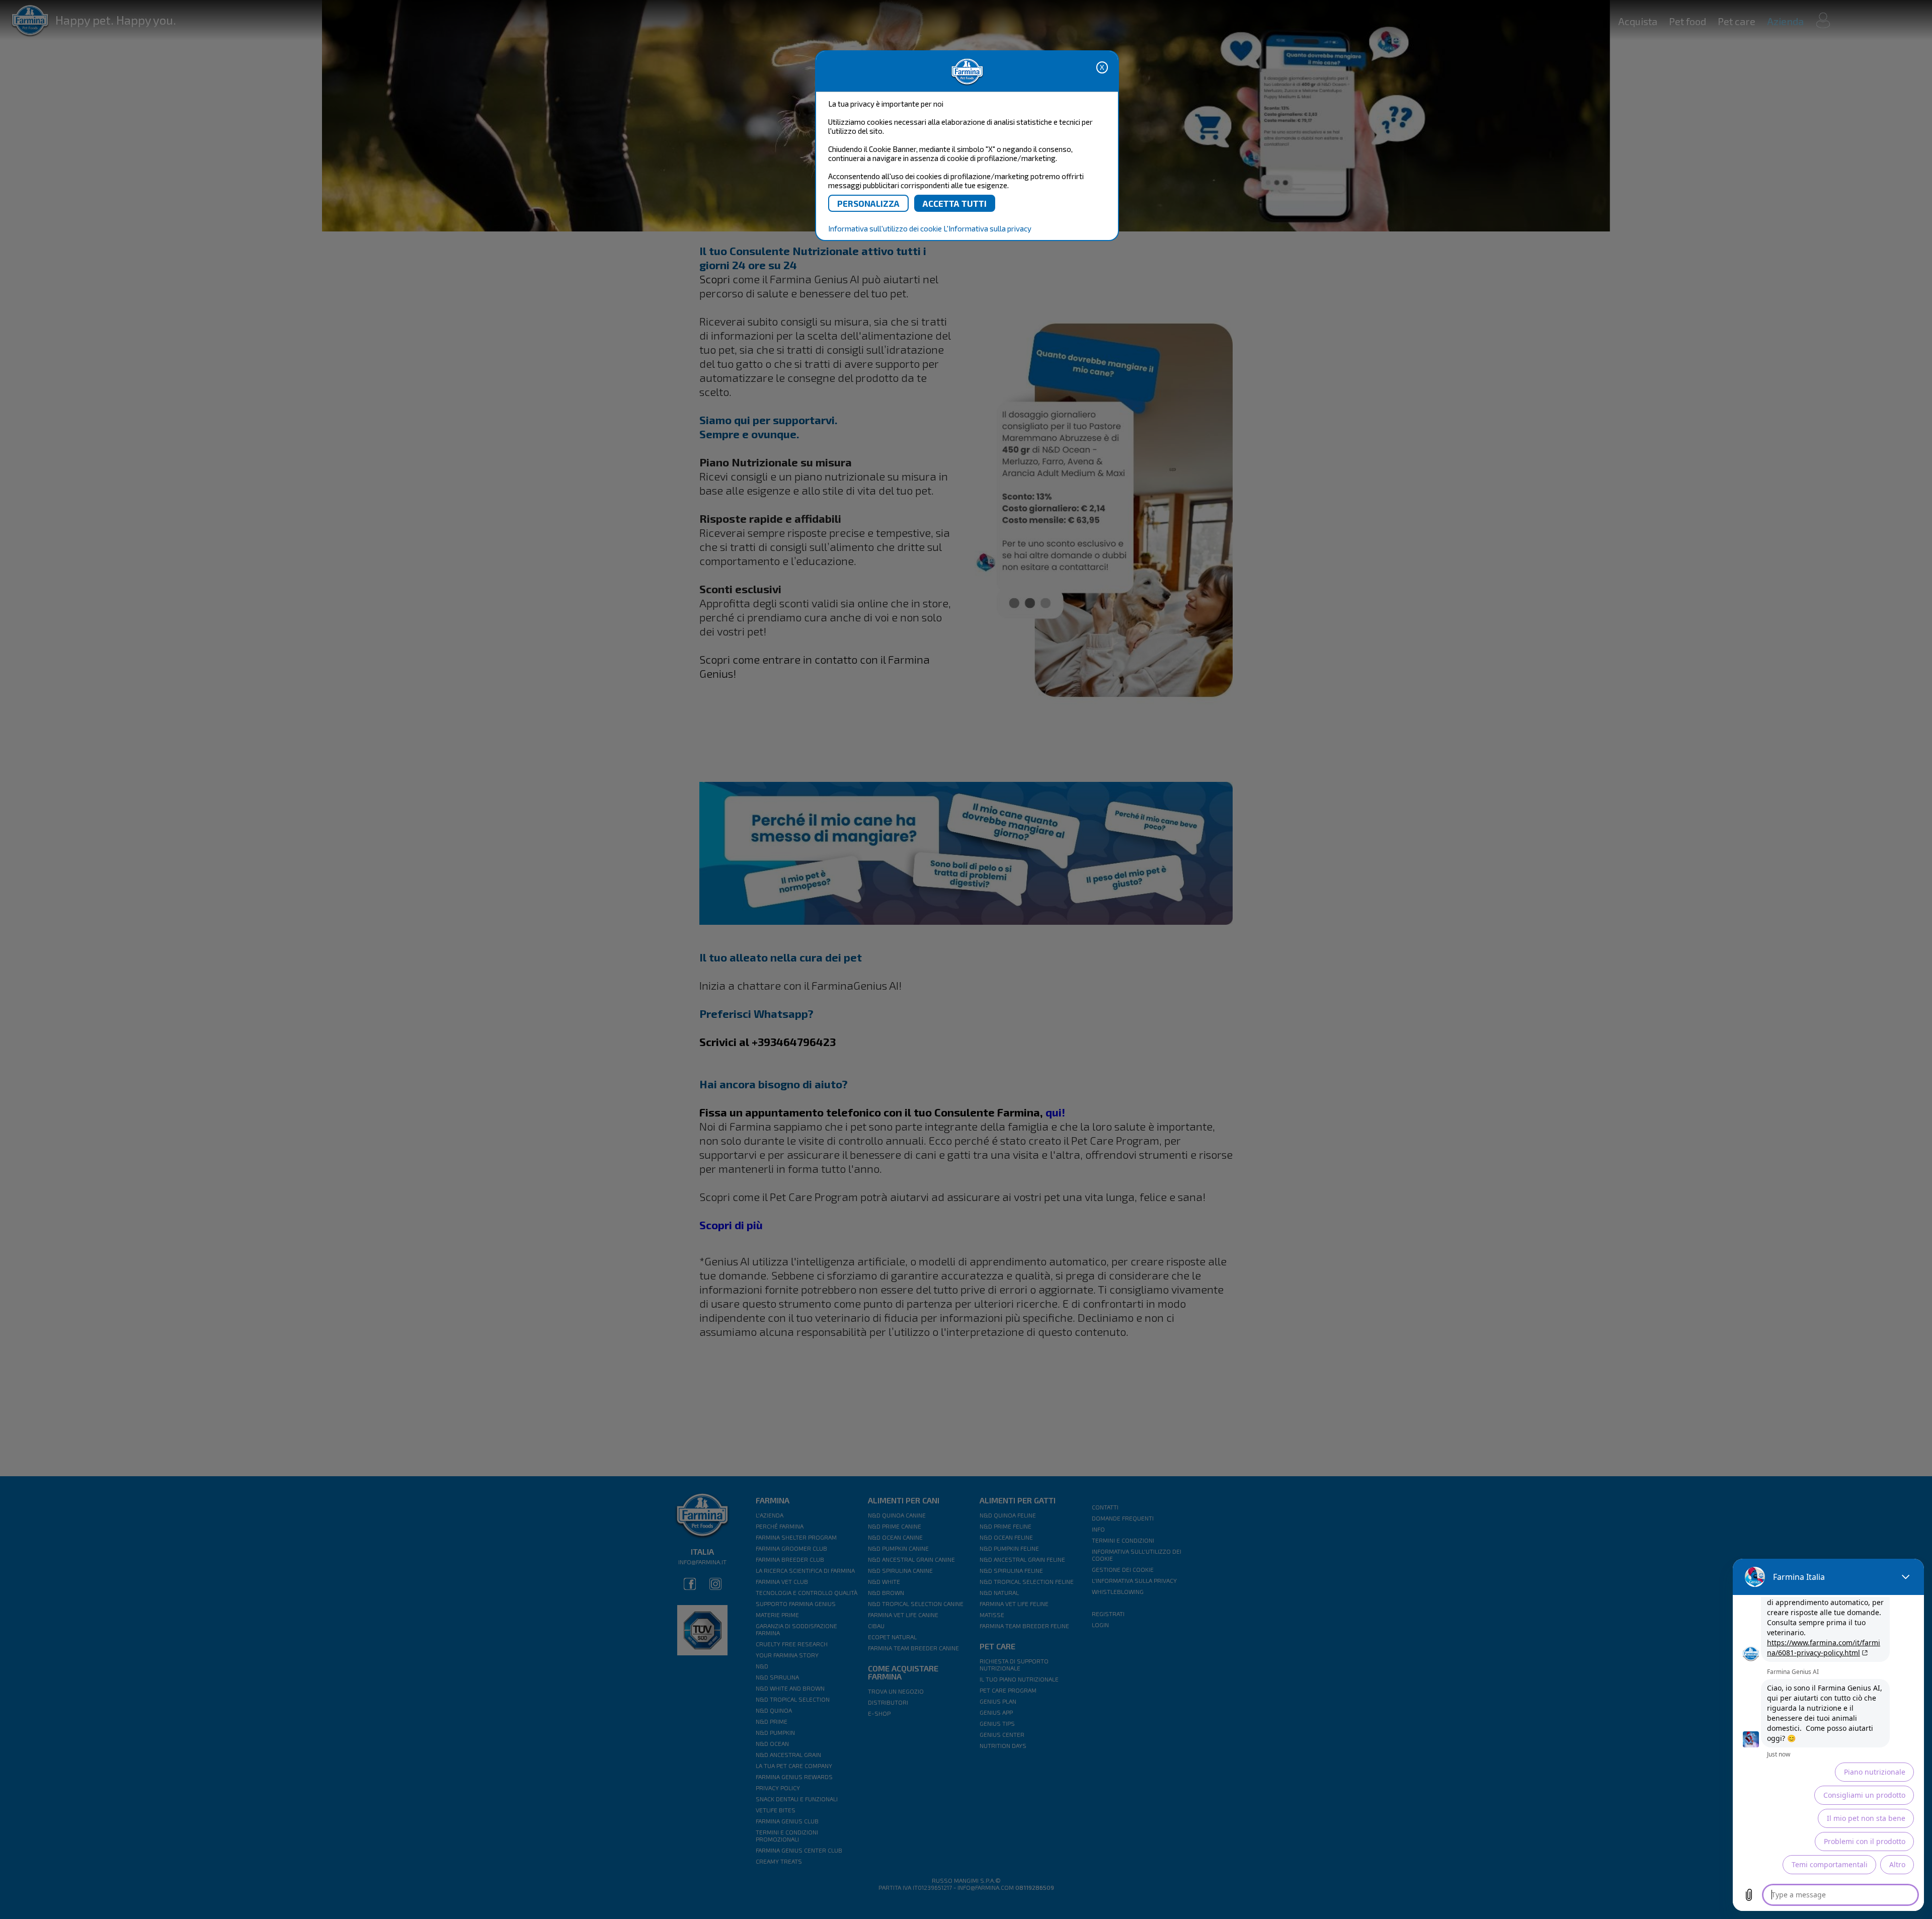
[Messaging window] (1828, 1735)
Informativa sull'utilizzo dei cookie (885, 228)
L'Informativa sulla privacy (987, 228)
